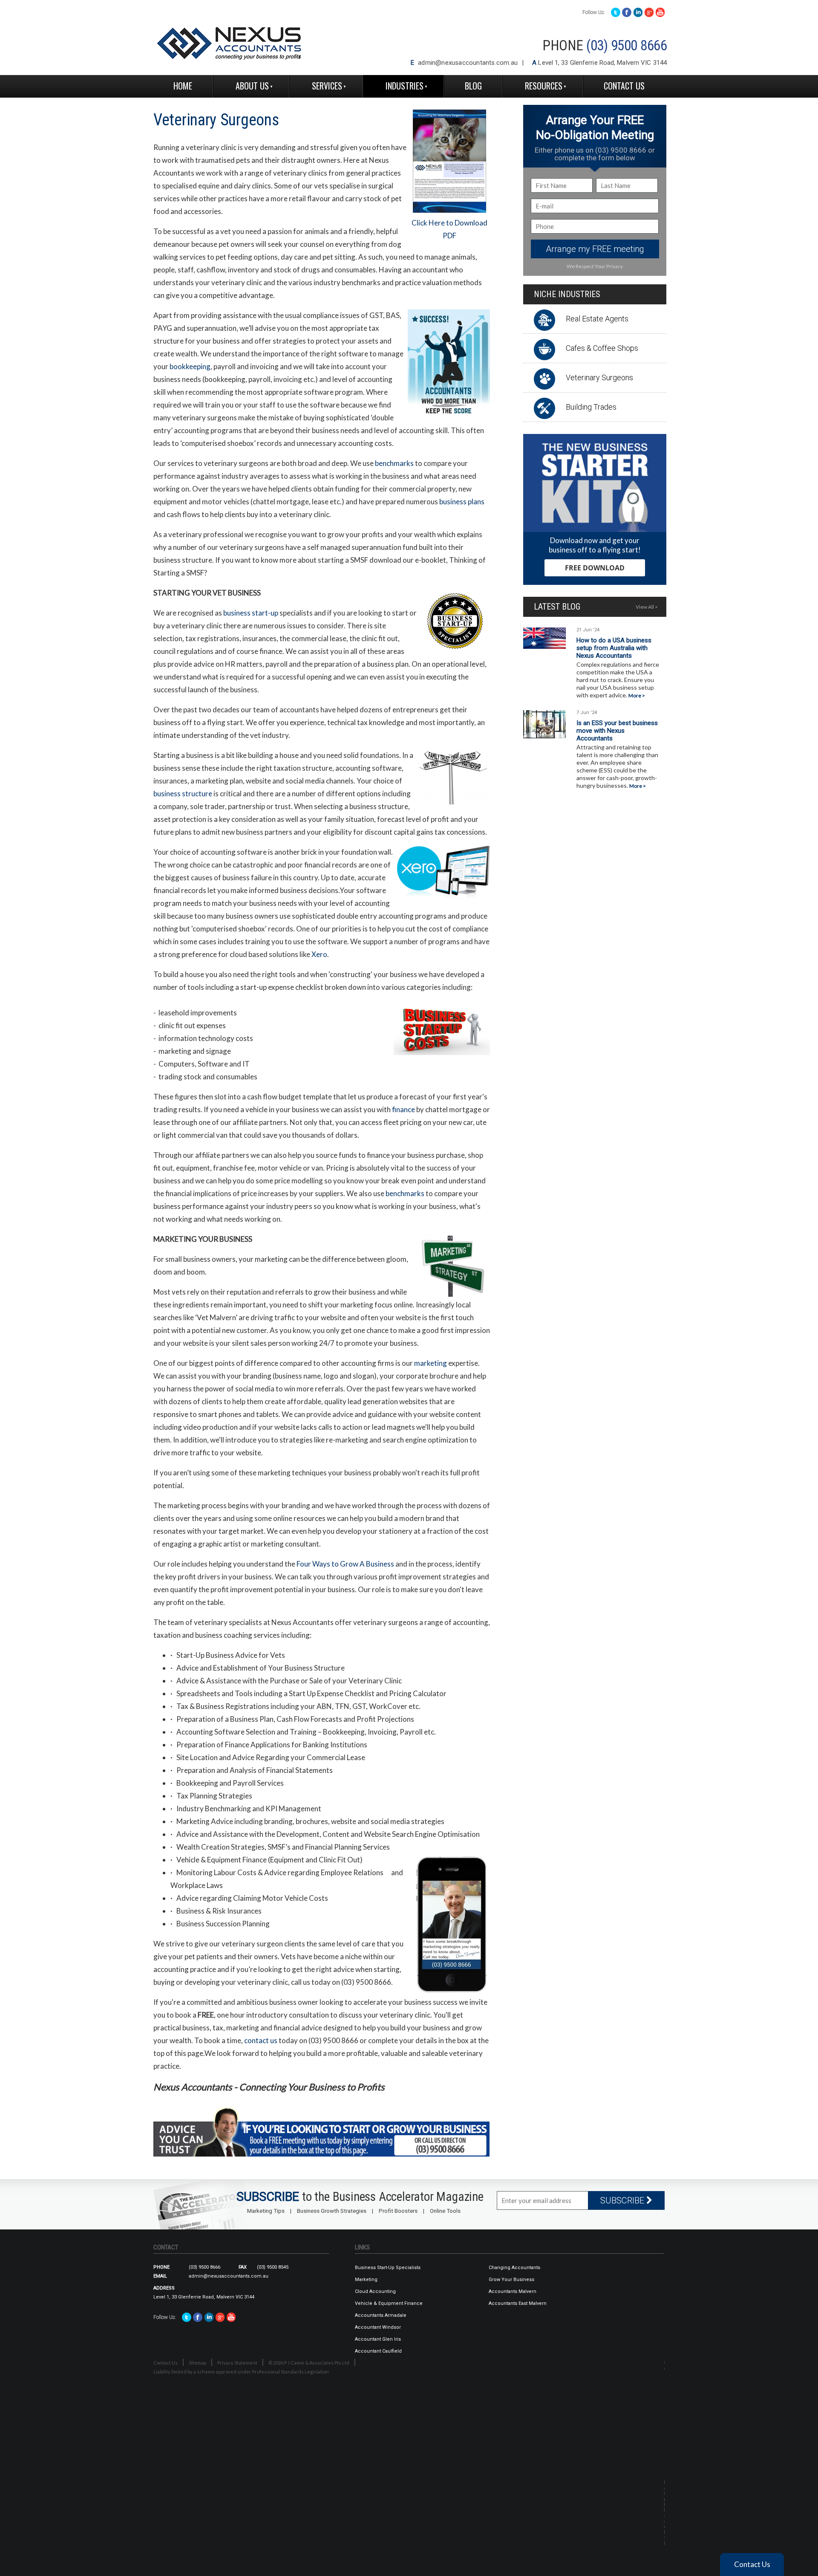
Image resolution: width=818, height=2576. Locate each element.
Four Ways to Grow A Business (345, 1564)
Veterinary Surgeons (599, 377)
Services (327, 86)
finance (403, 1109)
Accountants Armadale (381, 2315)
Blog (473, 86)
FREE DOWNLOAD (595, 568)
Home (183, 86)
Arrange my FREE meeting (595, 249)
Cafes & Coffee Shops (602, 348)
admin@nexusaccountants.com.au (468, 63)
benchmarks (394, 463)
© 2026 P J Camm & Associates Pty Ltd (309, 2363)
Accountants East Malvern (518, 2303)
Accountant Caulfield (378, 2351)
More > (637, 695)
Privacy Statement (237, 2363)
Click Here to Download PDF (449, 229)
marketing (431, 1363)
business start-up (251, 613)
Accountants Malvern (513, 2291)
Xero (319, 954)
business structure (183, 794)
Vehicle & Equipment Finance (389, 2303)
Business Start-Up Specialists (388, 2268)
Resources (544, 86)
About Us (252, 86)
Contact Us (624, 86)
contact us (261, 2040)
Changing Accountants (514, 2268)
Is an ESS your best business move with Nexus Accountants (617, 731)
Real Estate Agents (597, 319)
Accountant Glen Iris (378, 2339)
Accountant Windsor (378, 2327)
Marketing (366, 2280)
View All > (647, 607)
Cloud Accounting (375, 2291)
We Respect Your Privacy (595, 266)
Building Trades (591, 407)
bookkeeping (190, 366)
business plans (462, 502)
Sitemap (197, 2363)
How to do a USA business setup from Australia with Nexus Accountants (614, 648)
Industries (405, 86)
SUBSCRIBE (623, 2200)
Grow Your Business (511, 2280)
